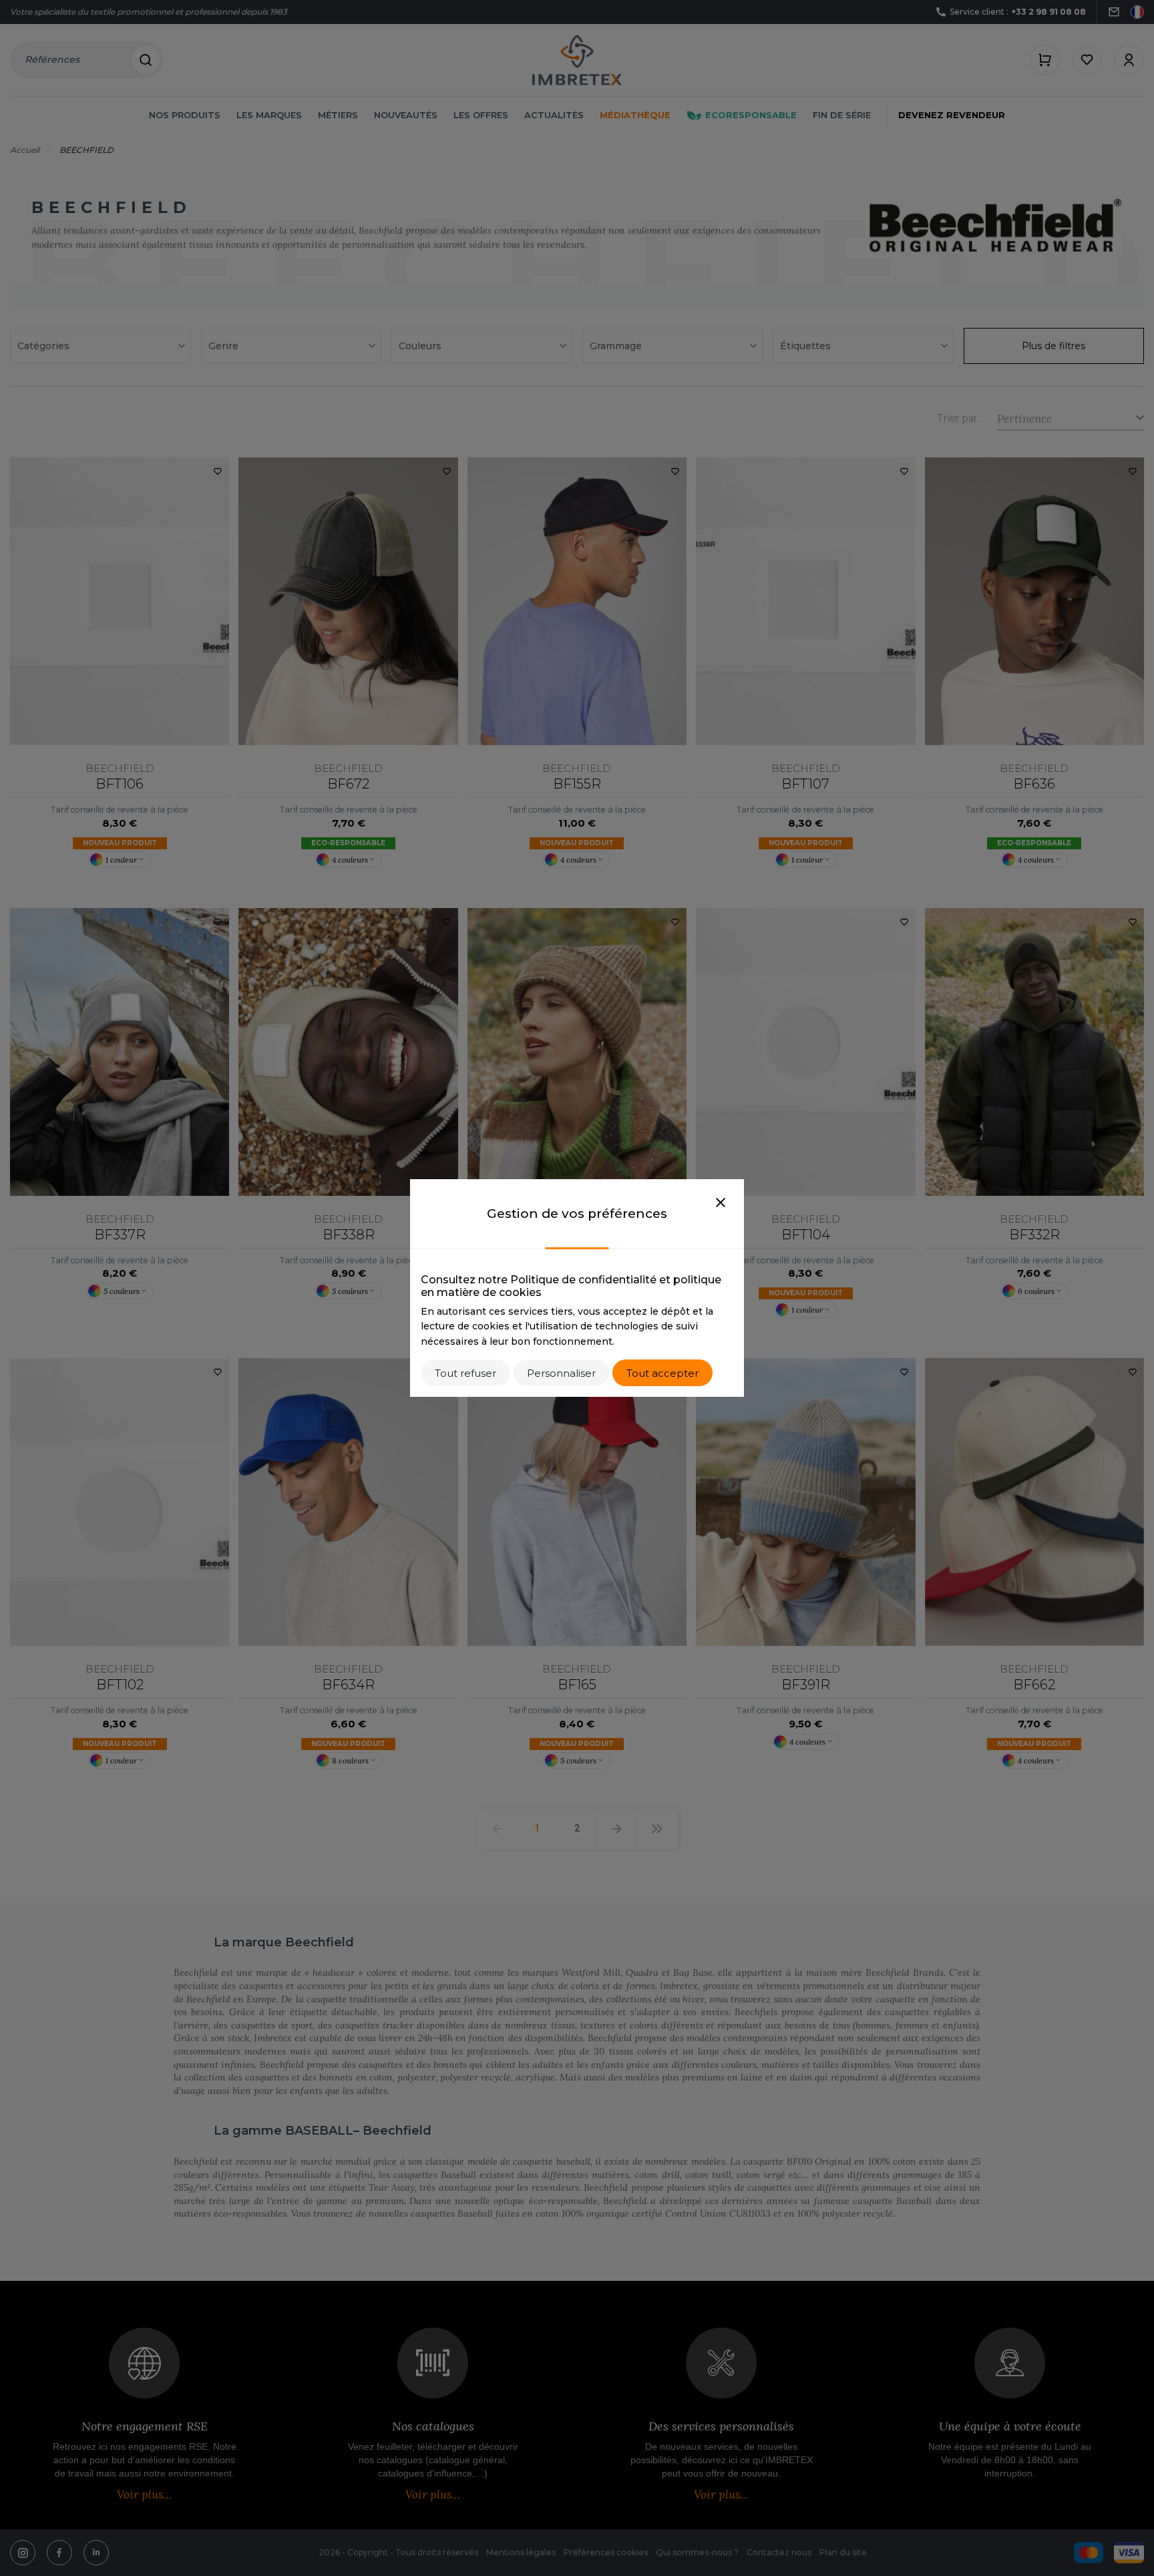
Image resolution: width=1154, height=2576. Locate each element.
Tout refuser (465, 1373)
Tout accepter (662, 1373)
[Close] (721, 1203)
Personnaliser (561, 1373)
